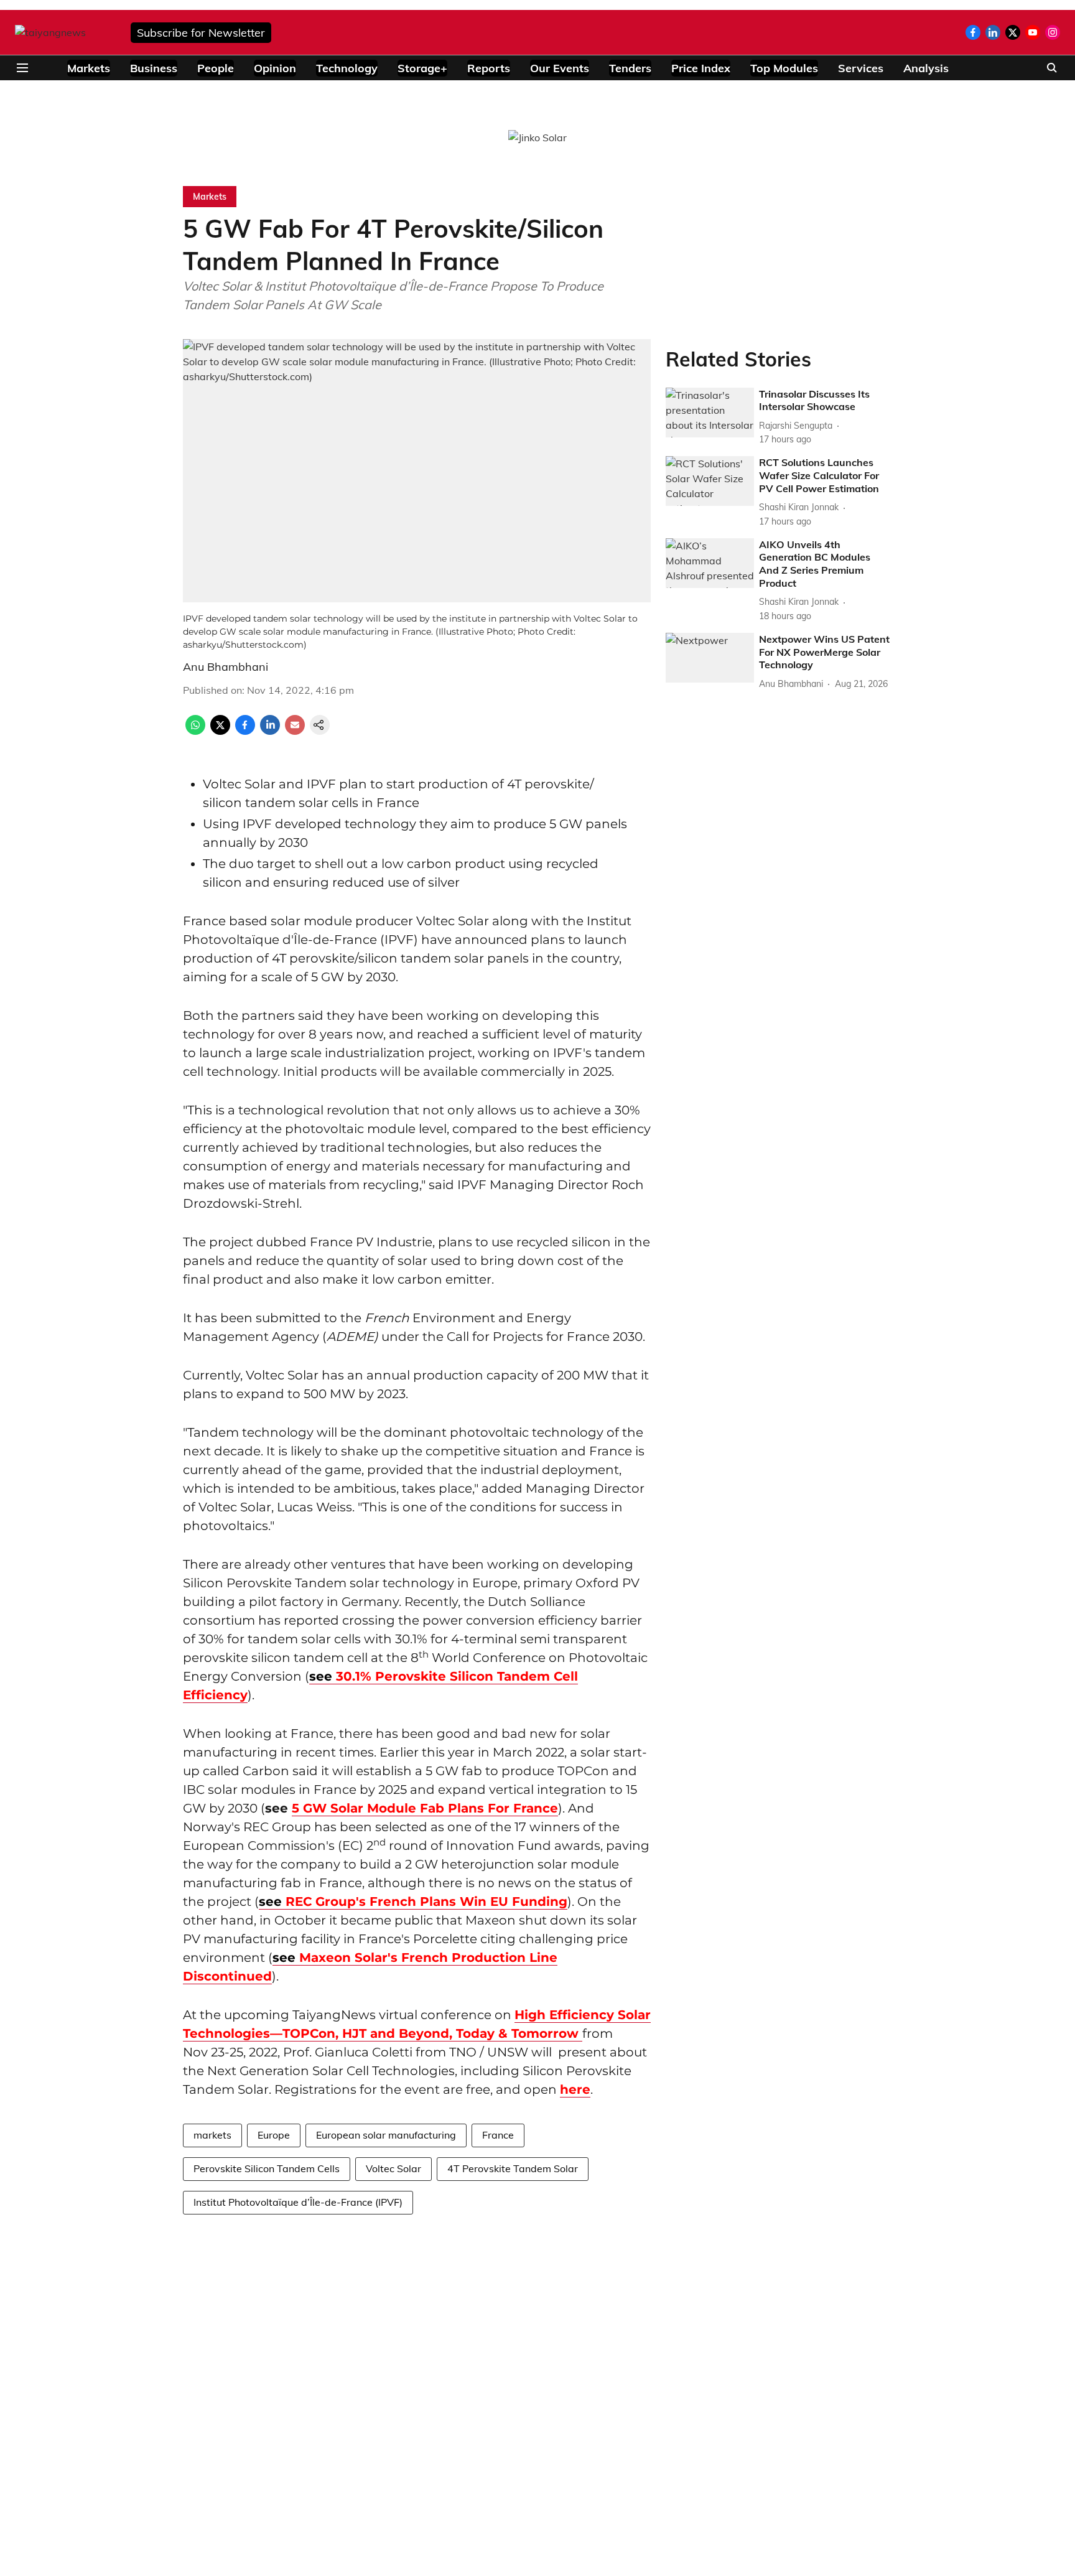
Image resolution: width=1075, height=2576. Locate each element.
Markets (89, 68)
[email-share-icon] (295, 731)
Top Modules (784, 68)
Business (154, 68)
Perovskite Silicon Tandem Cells (267, 2168)
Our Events (560, 68)
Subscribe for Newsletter (201, 33)
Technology (347, 68)
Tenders (630, 68)
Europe (274, 2135)
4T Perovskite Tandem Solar (513, 2168)
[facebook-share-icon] (245, 731)
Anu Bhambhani (226, 667)
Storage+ (422, 68)
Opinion (275, 68)
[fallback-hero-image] (710, 413)
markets (212, 2135)
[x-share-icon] (220, 731)
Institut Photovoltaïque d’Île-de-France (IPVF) (298, 2202)
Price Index (701, 68)
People (216, 68)
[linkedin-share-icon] (270, 731)
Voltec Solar (393, 2168)
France (498, 2135)
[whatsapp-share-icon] (195, 731)
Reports (489, 68)
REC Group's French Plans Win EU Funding (413, 1902)
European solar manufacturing (386, 2135)
